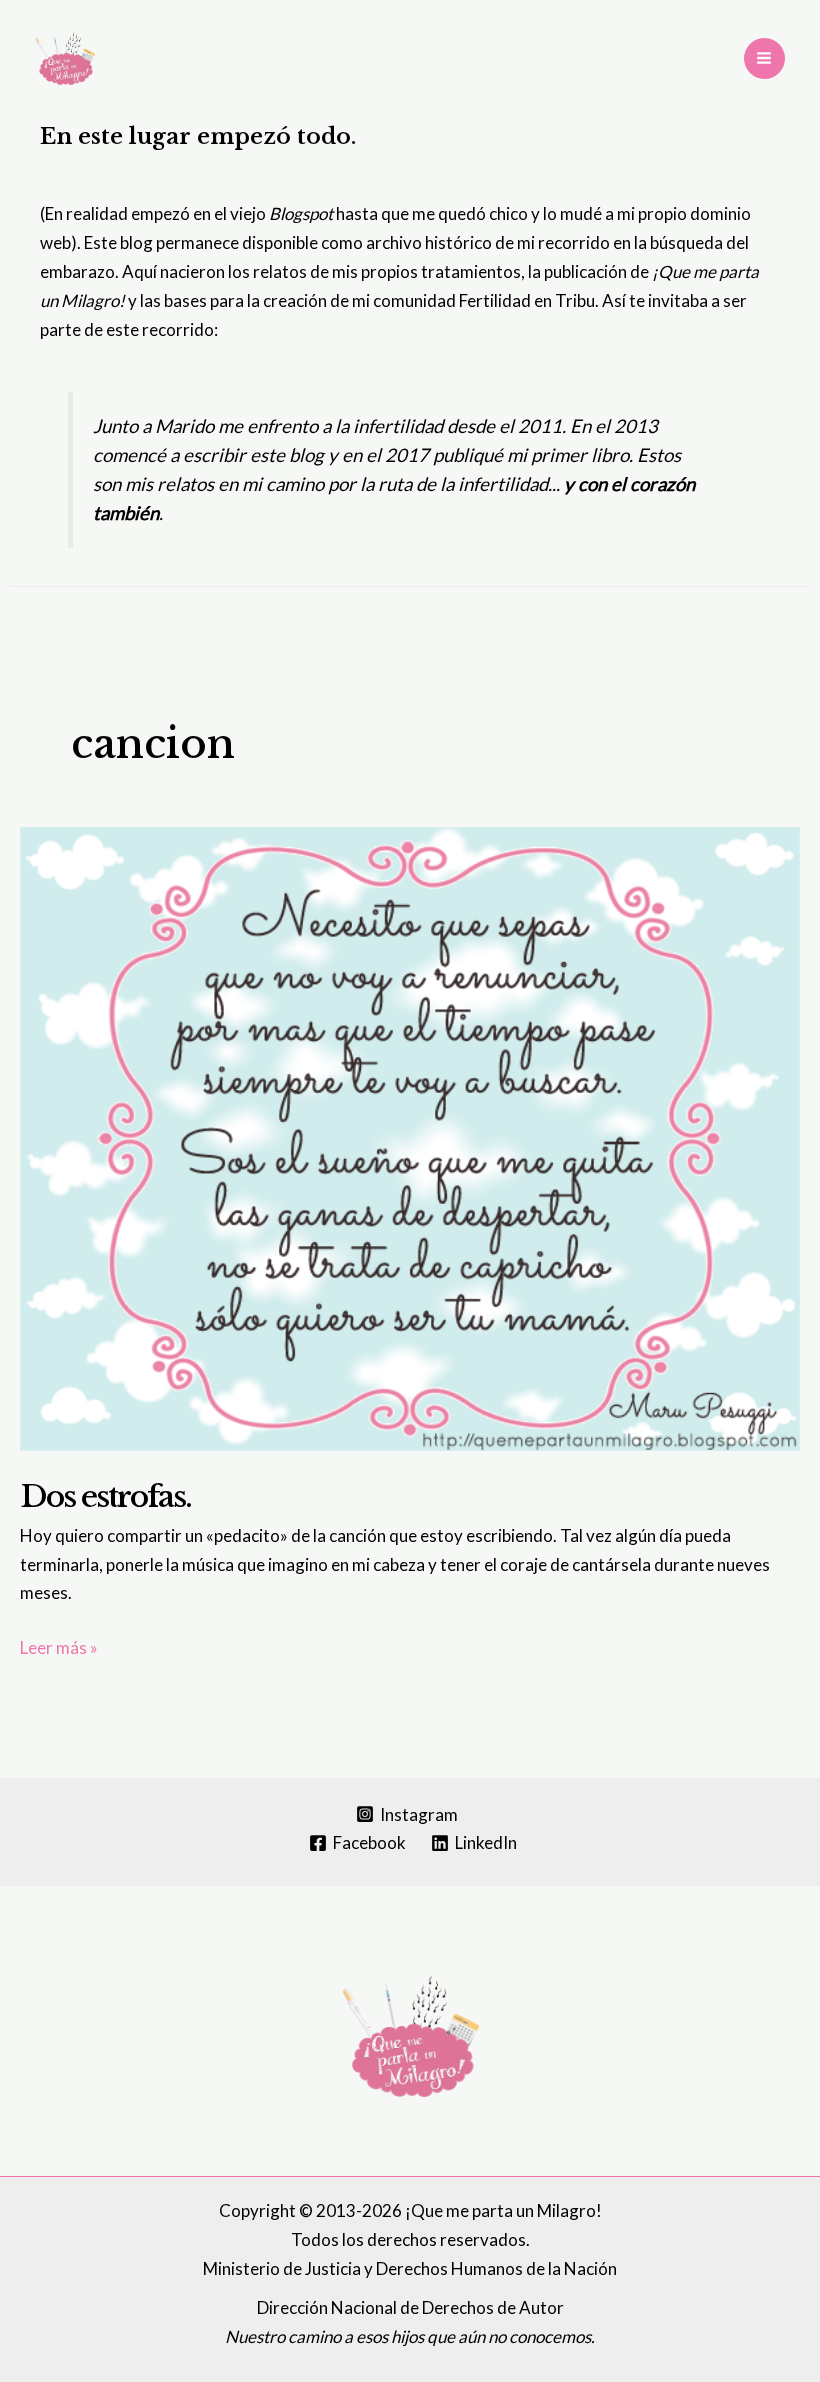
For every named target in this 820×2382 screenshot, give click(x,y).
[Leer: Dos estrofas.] (410, 1136)
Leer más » (59, 1649)
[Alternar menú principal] (765, 59)
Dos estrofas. (105, 1496)
